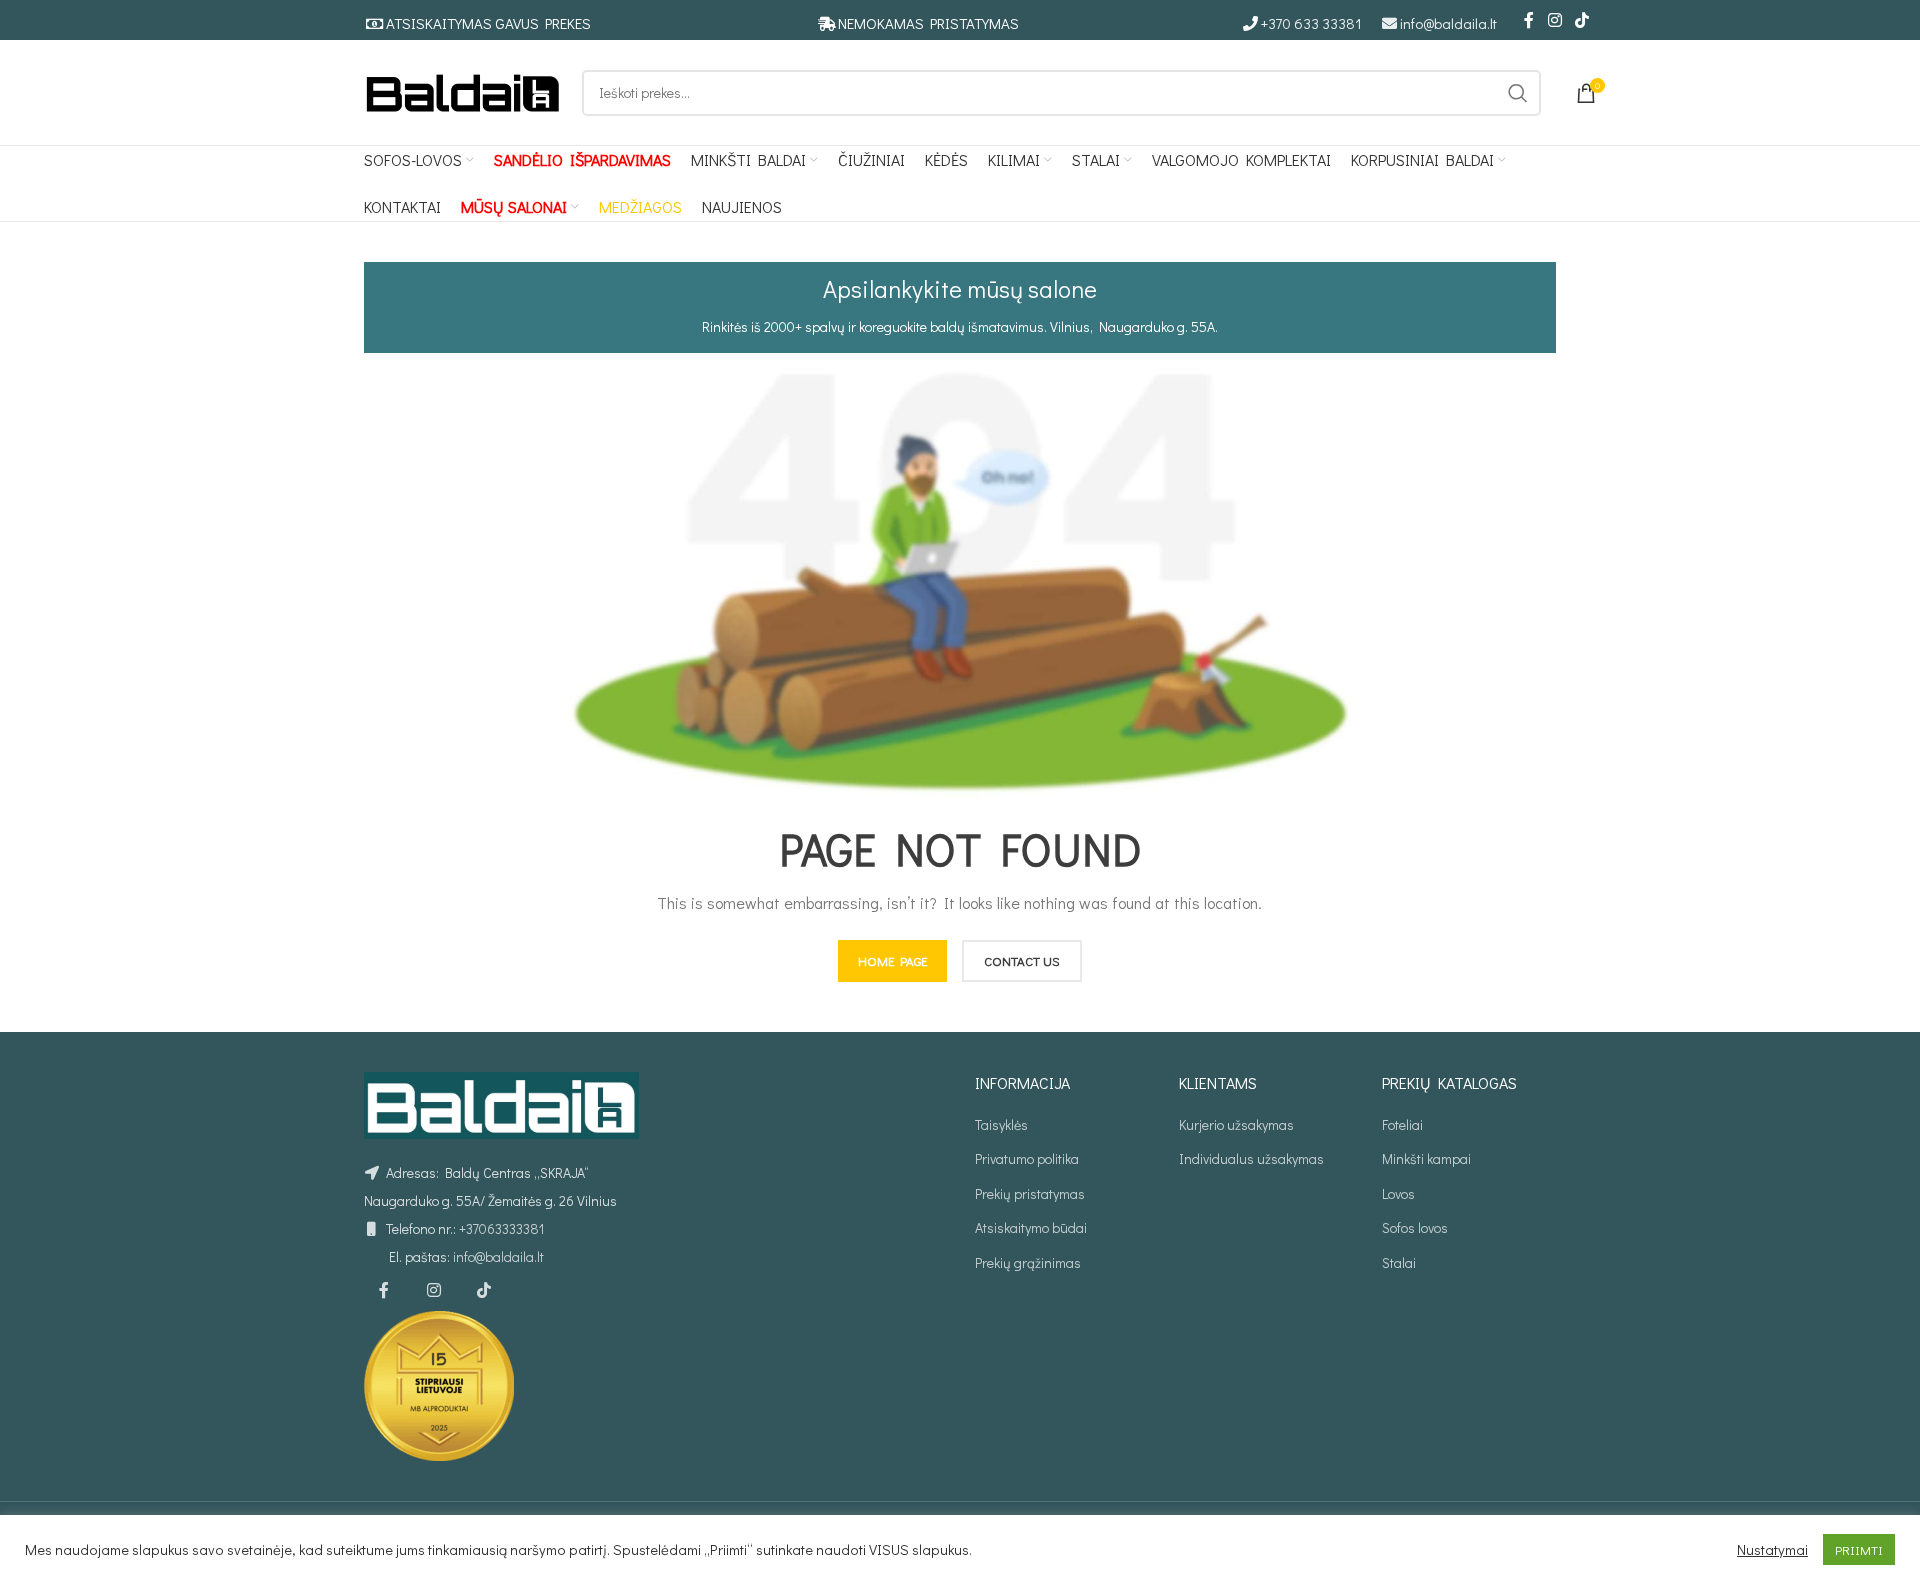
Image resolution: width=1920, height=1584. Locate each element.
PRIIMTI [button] (1859, 1549)
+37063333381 (501, 1228)
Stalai (1399, 1262)
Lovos (1398, 1193)
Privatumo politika (1027, 1158)
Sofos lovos (1415, 1227)
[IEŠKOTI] (1518, 93)
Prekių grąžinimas (1028, 1262)
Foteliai (1402, 1124)
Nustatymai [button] (1772, 1550)
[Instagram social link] (1554, 20)
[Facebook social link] (1529, 20)
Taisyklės (1001, 1124)
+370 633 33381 (1311, 23)
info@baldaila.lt (1448, 23)
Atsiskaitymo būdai (1031, 1227)
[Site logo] (463, 90)
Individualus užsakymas (1251, 1158)
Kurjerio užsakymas (1236, 1124)
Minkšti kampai (1426, 1158)
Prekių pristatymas (1030, 1193)
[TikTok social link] (1582, 20)
